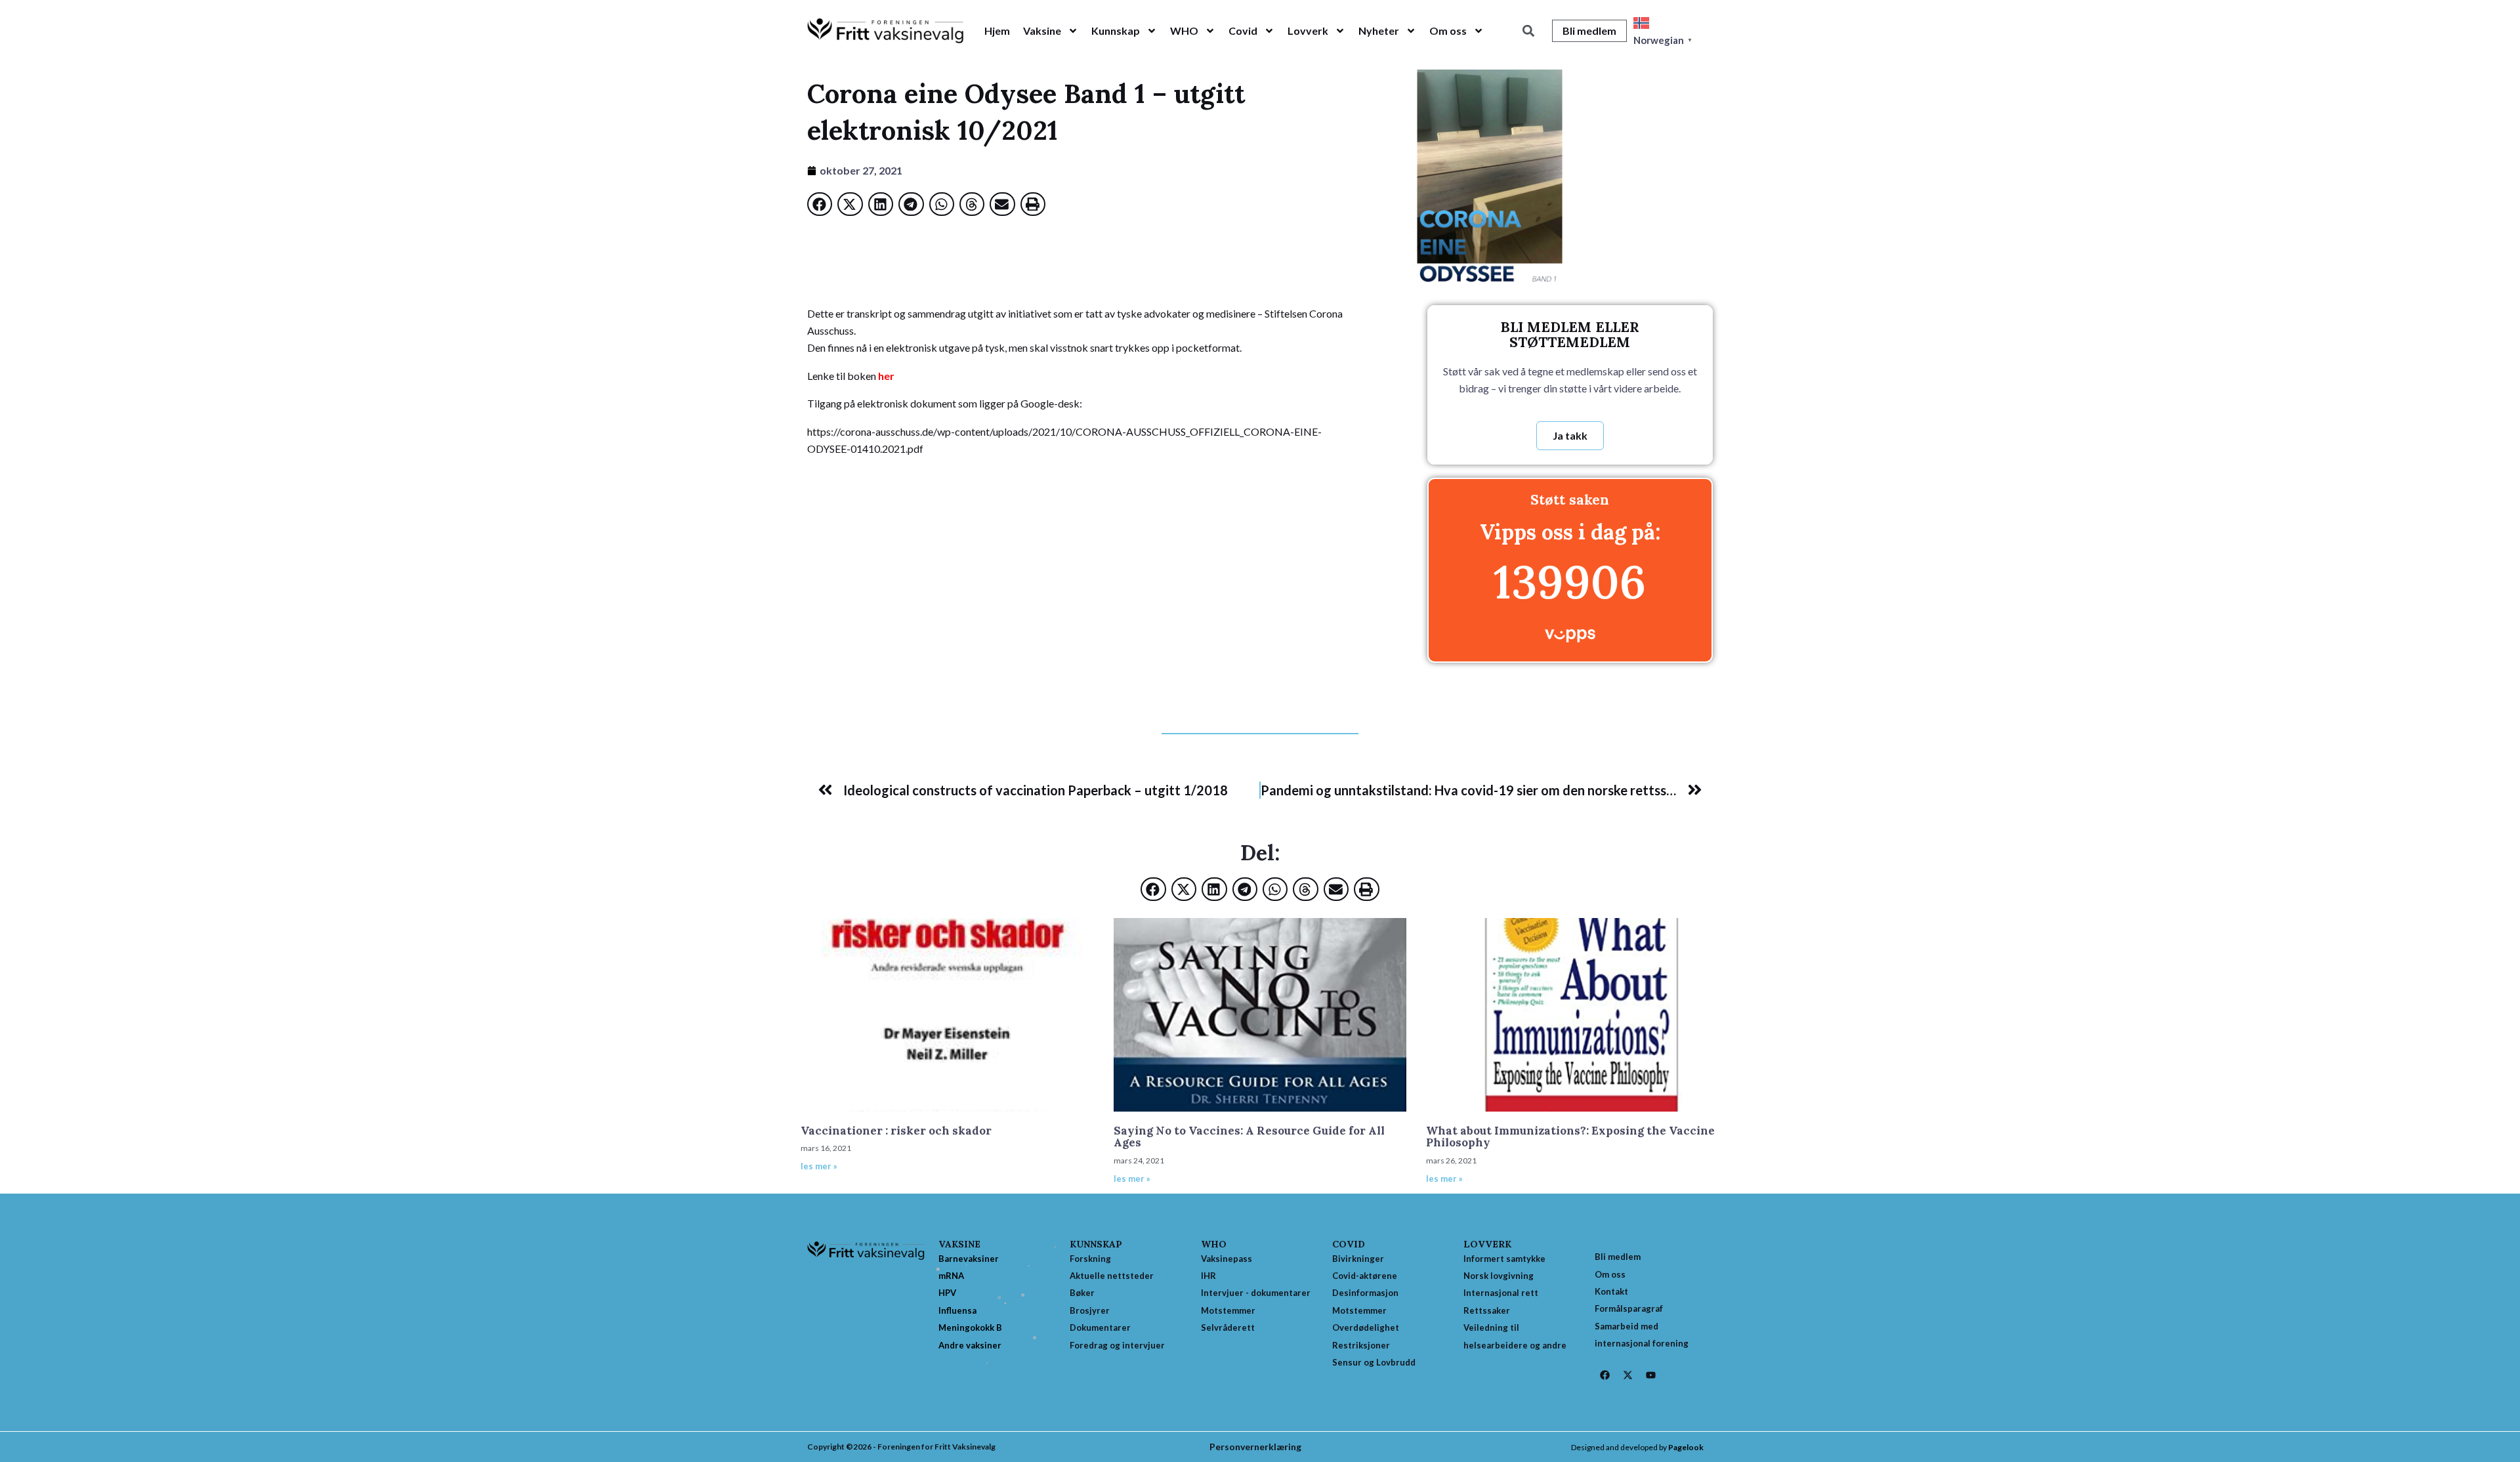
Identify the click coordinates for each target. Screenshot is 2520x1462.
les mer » (819, 1166)
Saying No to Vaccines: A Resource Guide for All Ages (1249, 1137)
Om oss (1448, 31)
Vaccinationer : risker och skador (896, 1131)
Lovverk (1308, 31)
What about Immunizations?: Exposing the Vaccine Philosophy (1570, 1137)
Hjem (997, 31)
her (886, 376)
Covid (1243, 31)
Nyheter (1379, 31)
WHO (1184, 31)
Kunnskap (1116, 31)
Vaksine (1042, 31)
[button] (1528, 31)
